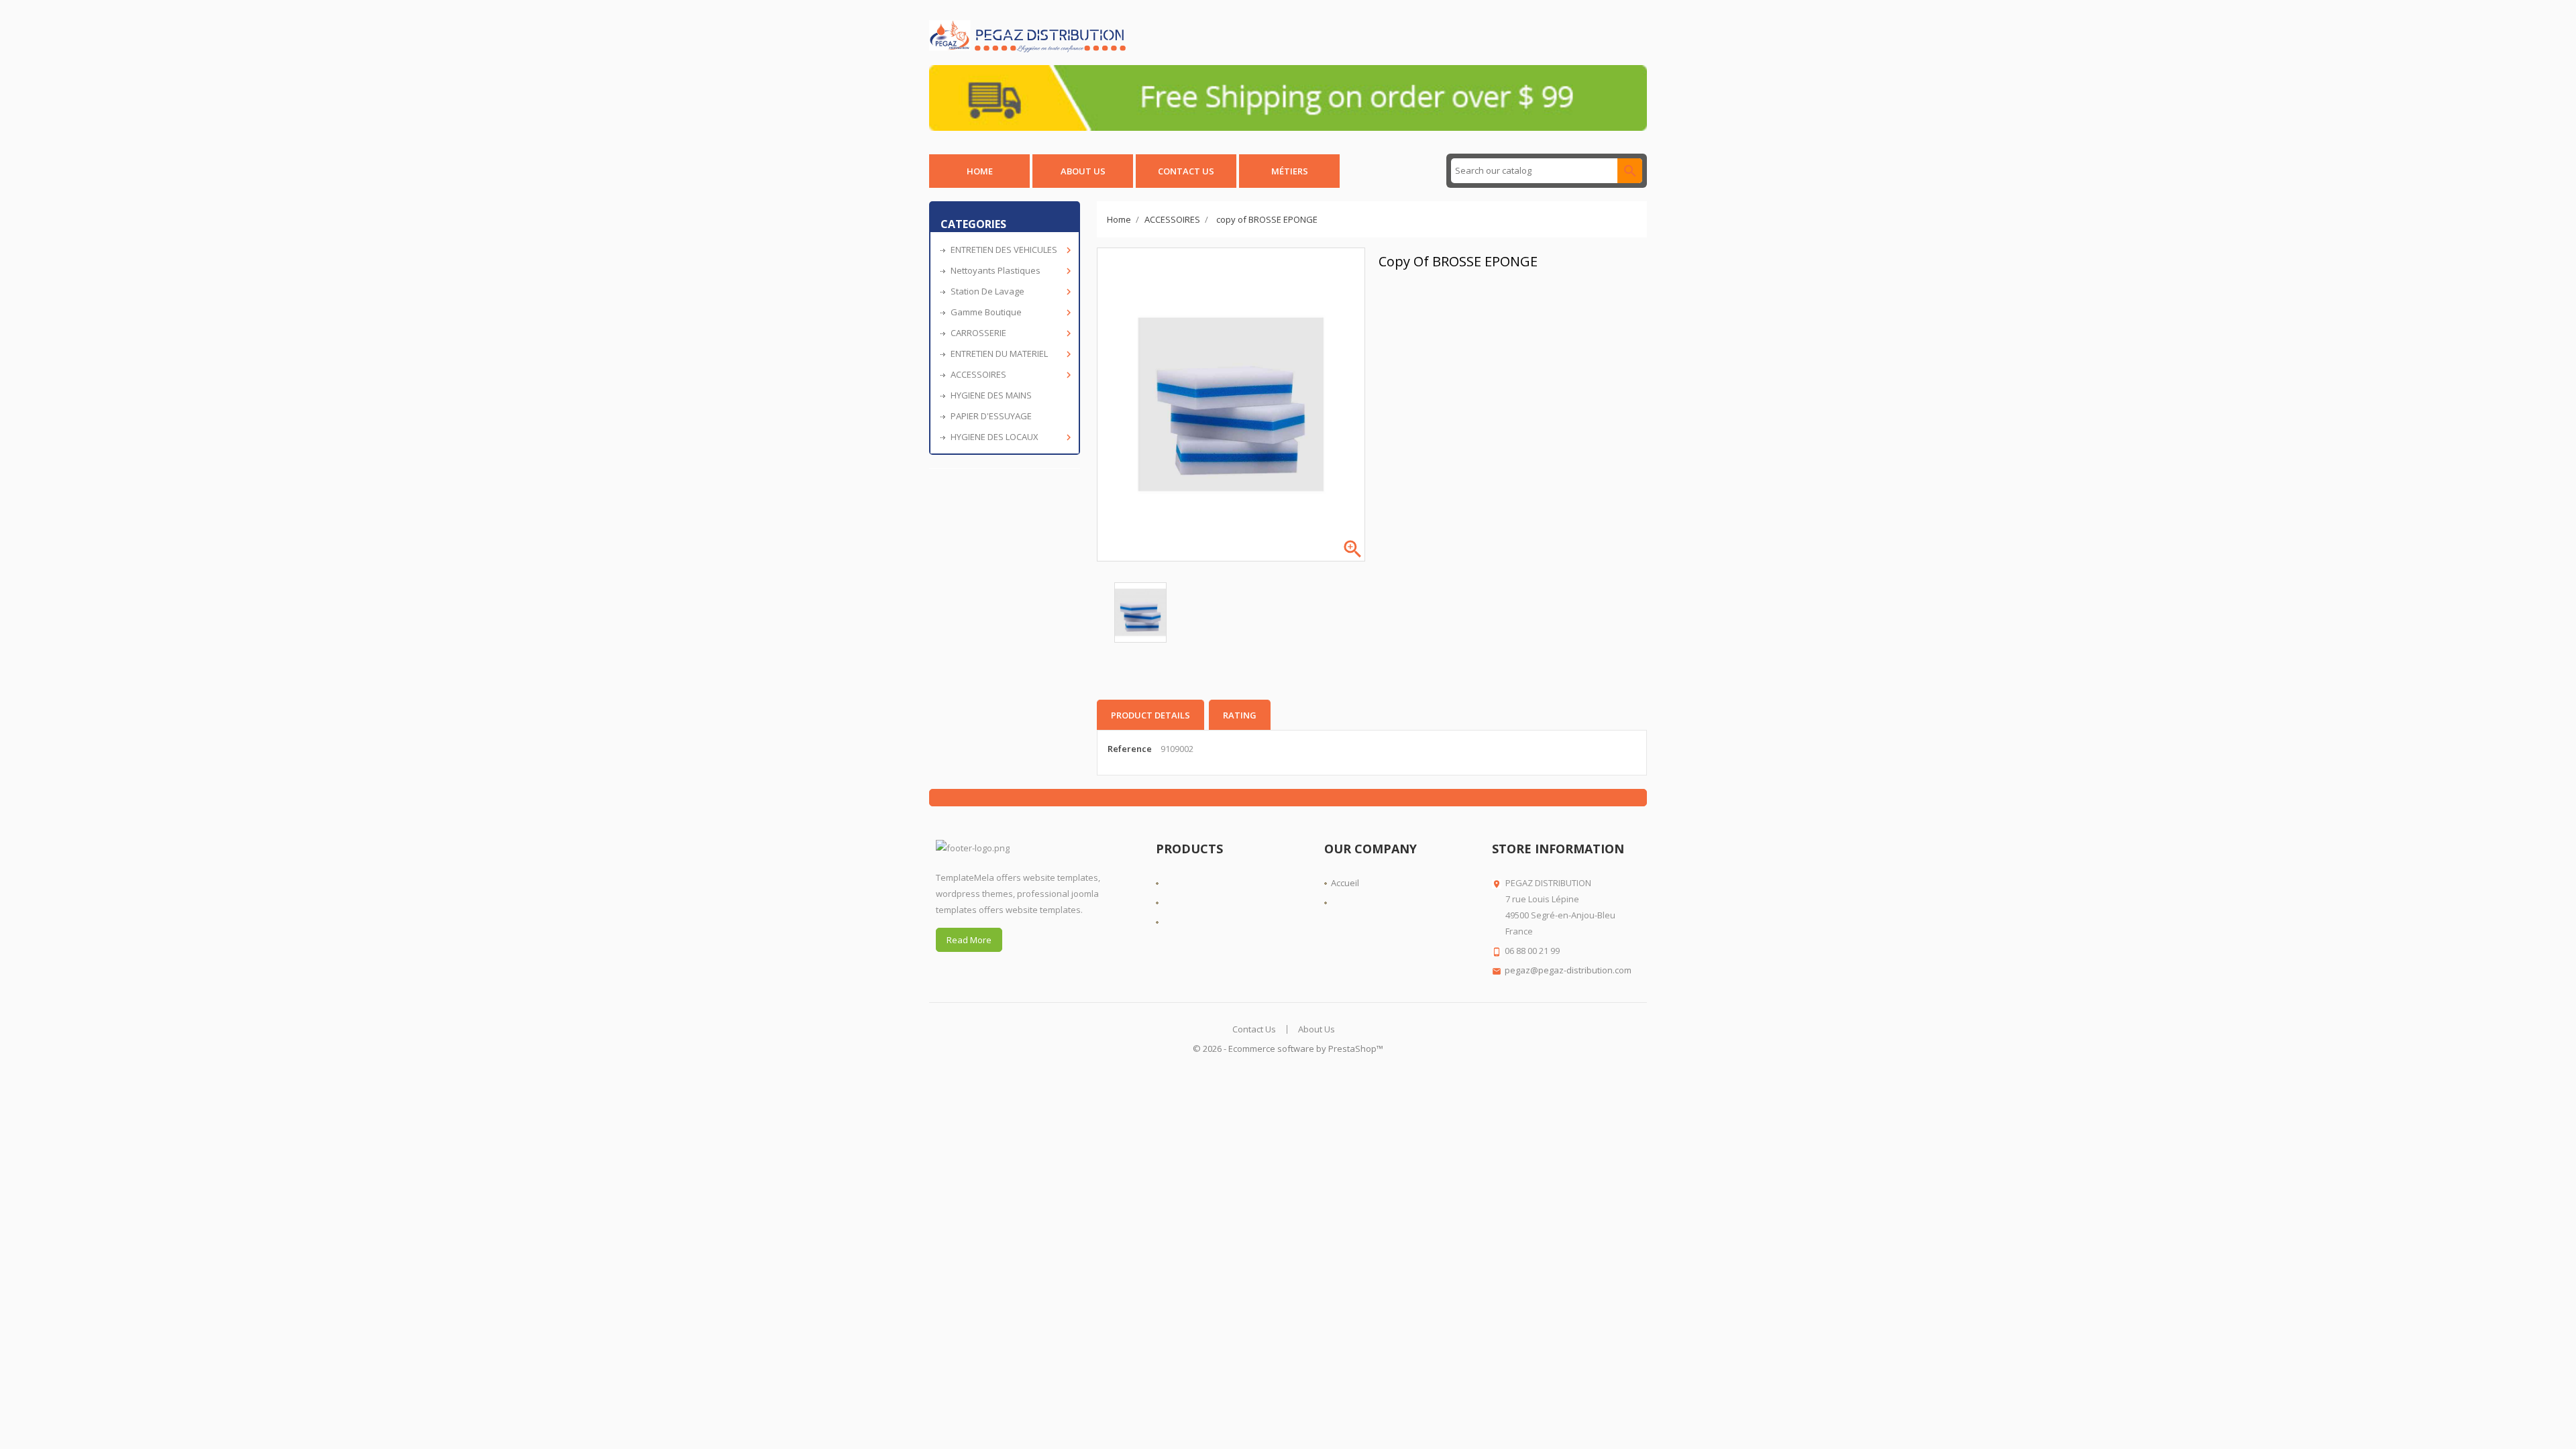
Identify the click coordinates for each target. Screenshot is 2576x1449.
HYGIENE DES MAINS (991, 395)
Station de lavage (1010, 291)
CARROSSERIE (1010, 333)
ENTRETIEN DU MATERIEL (1010, 354)
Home (980, 171)
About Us (1083, 171)
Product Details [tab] (1150, 715)
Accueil (1345, 883)
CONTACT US (1186, 171)
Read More (969, 940)
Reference (1130, 749)
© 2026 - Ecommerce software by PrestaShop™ (1288, 1049)
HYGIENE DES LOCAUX (1010, 437)
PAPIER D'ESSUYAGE (991, 416)
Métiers (1290, 171)
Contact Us (1254, 1029)
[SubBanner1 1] (1288, 97)
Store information (1558, 849)
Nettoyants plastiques (1010, 271)
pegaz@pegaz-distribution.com (1568, 970)
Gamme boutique (1010, 312)
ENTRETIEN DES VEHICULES (1010, 250)
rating (1240, 715)
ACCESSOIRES (1010, 375)
